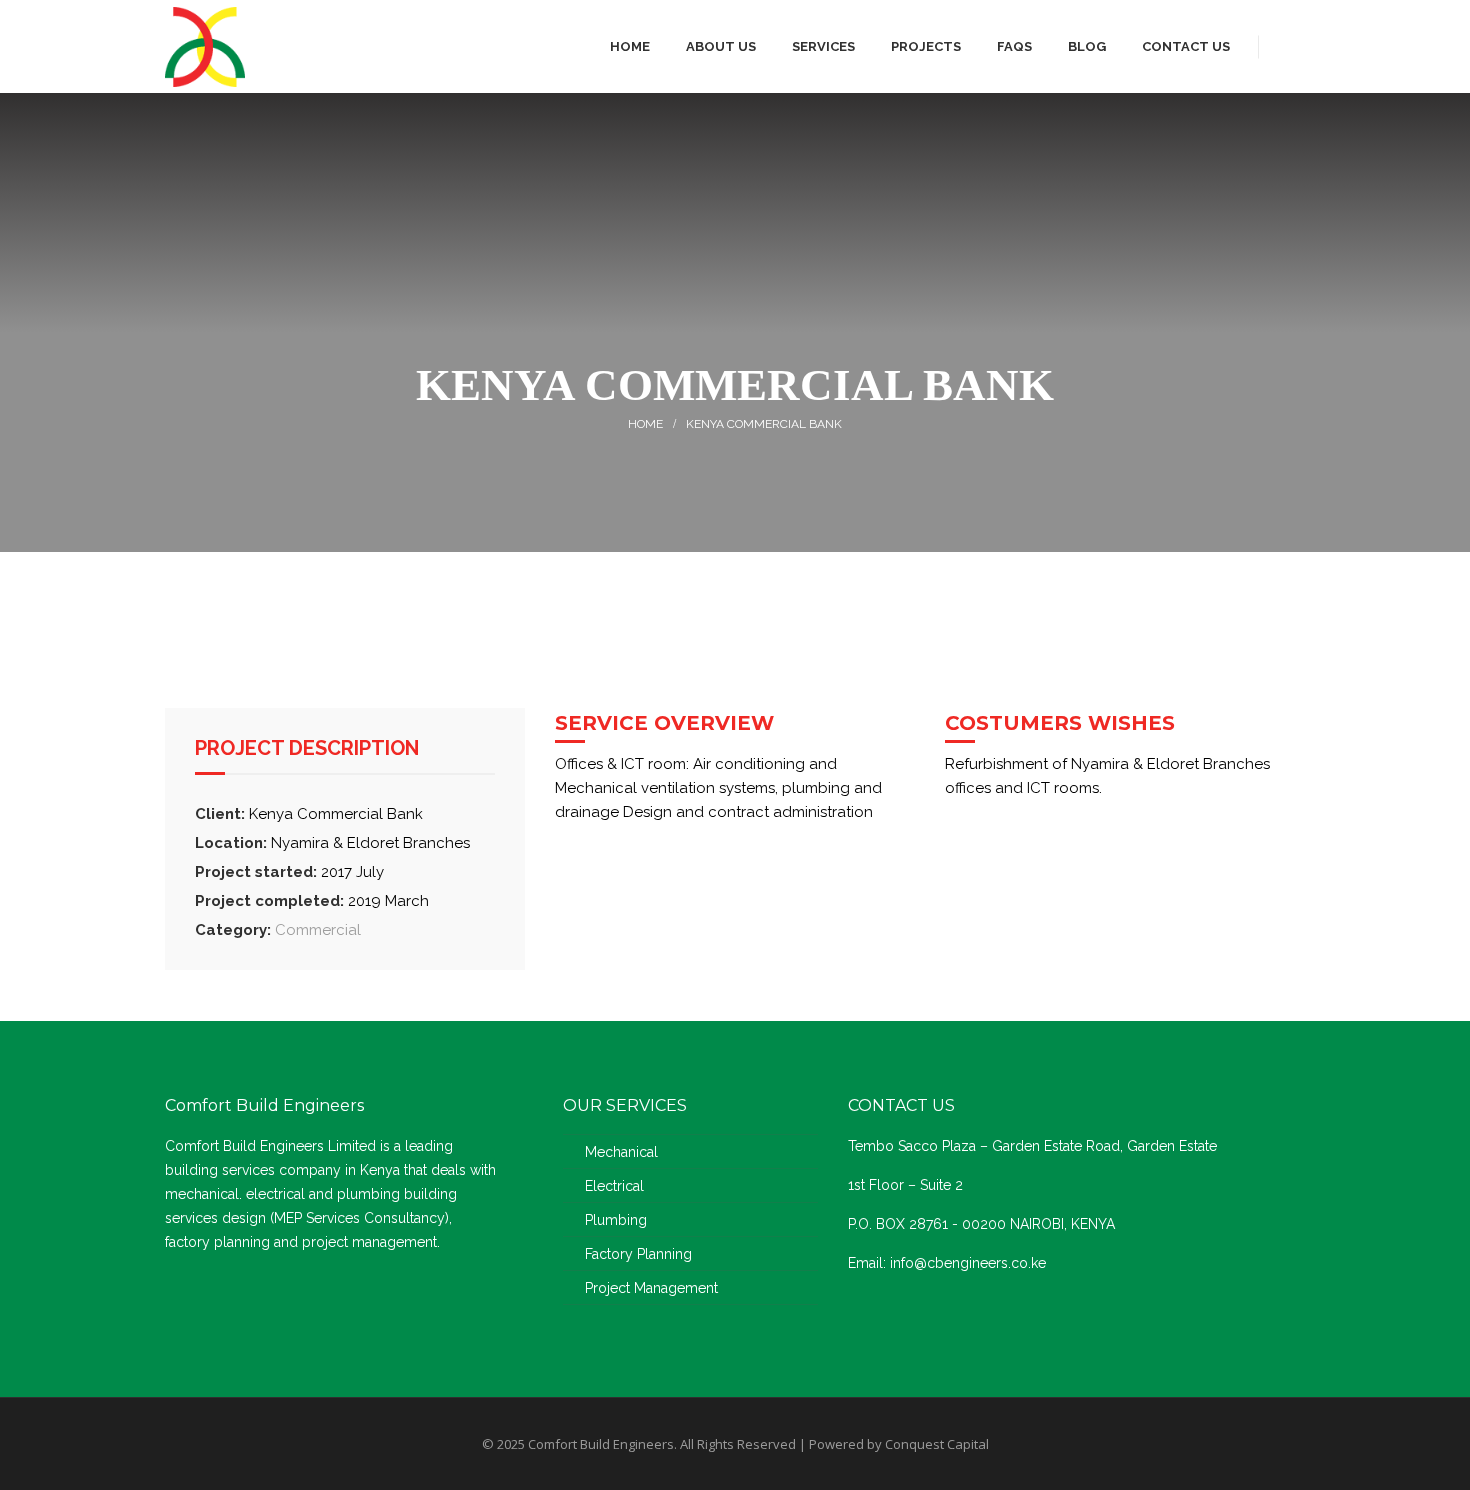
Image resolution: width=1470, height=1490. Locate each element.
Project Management (651, 1288)
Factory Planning (638, 1254)
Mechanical (621, 1152)
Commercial (318, 930)
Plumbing (616, 1220)
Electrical (614, 1186)
